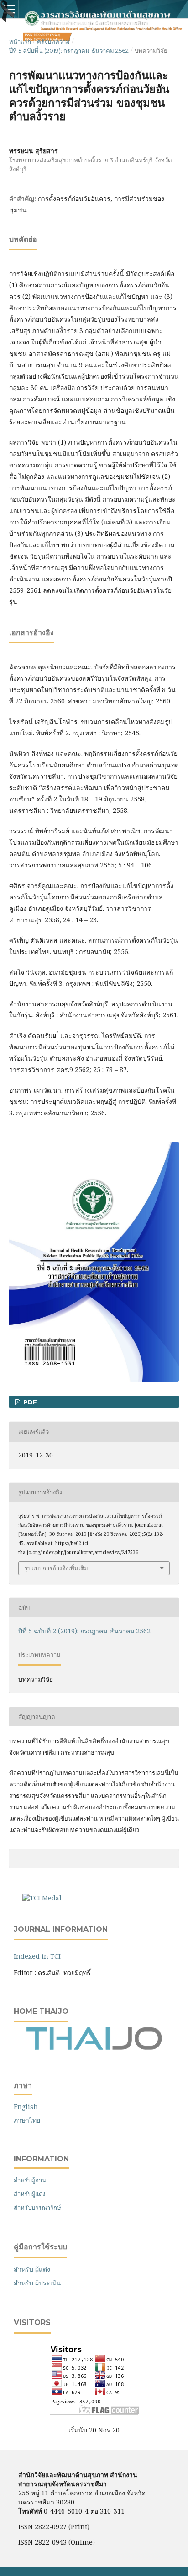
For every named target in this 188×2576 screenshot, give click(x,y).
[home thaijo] (94, 2048)
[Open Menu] (9, 9)
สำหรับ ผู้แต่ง (32, 2269)
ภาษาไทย (27, 2120)
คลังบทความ (53, 41)
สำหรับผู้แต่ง (29, 2194)
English (26, 2106)
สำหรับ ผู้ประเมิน (37, 2283)
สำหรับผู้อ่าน (30, 2180)
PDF (29, 1402)
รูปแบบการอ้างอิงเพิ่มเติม (56, 1568)
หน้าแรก (20, 41)
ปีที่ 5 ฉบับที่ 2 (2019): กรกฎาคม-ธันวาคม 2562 (69, 51)
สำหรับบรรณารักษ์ (37, 2207)
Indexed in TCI (37, 1956)
